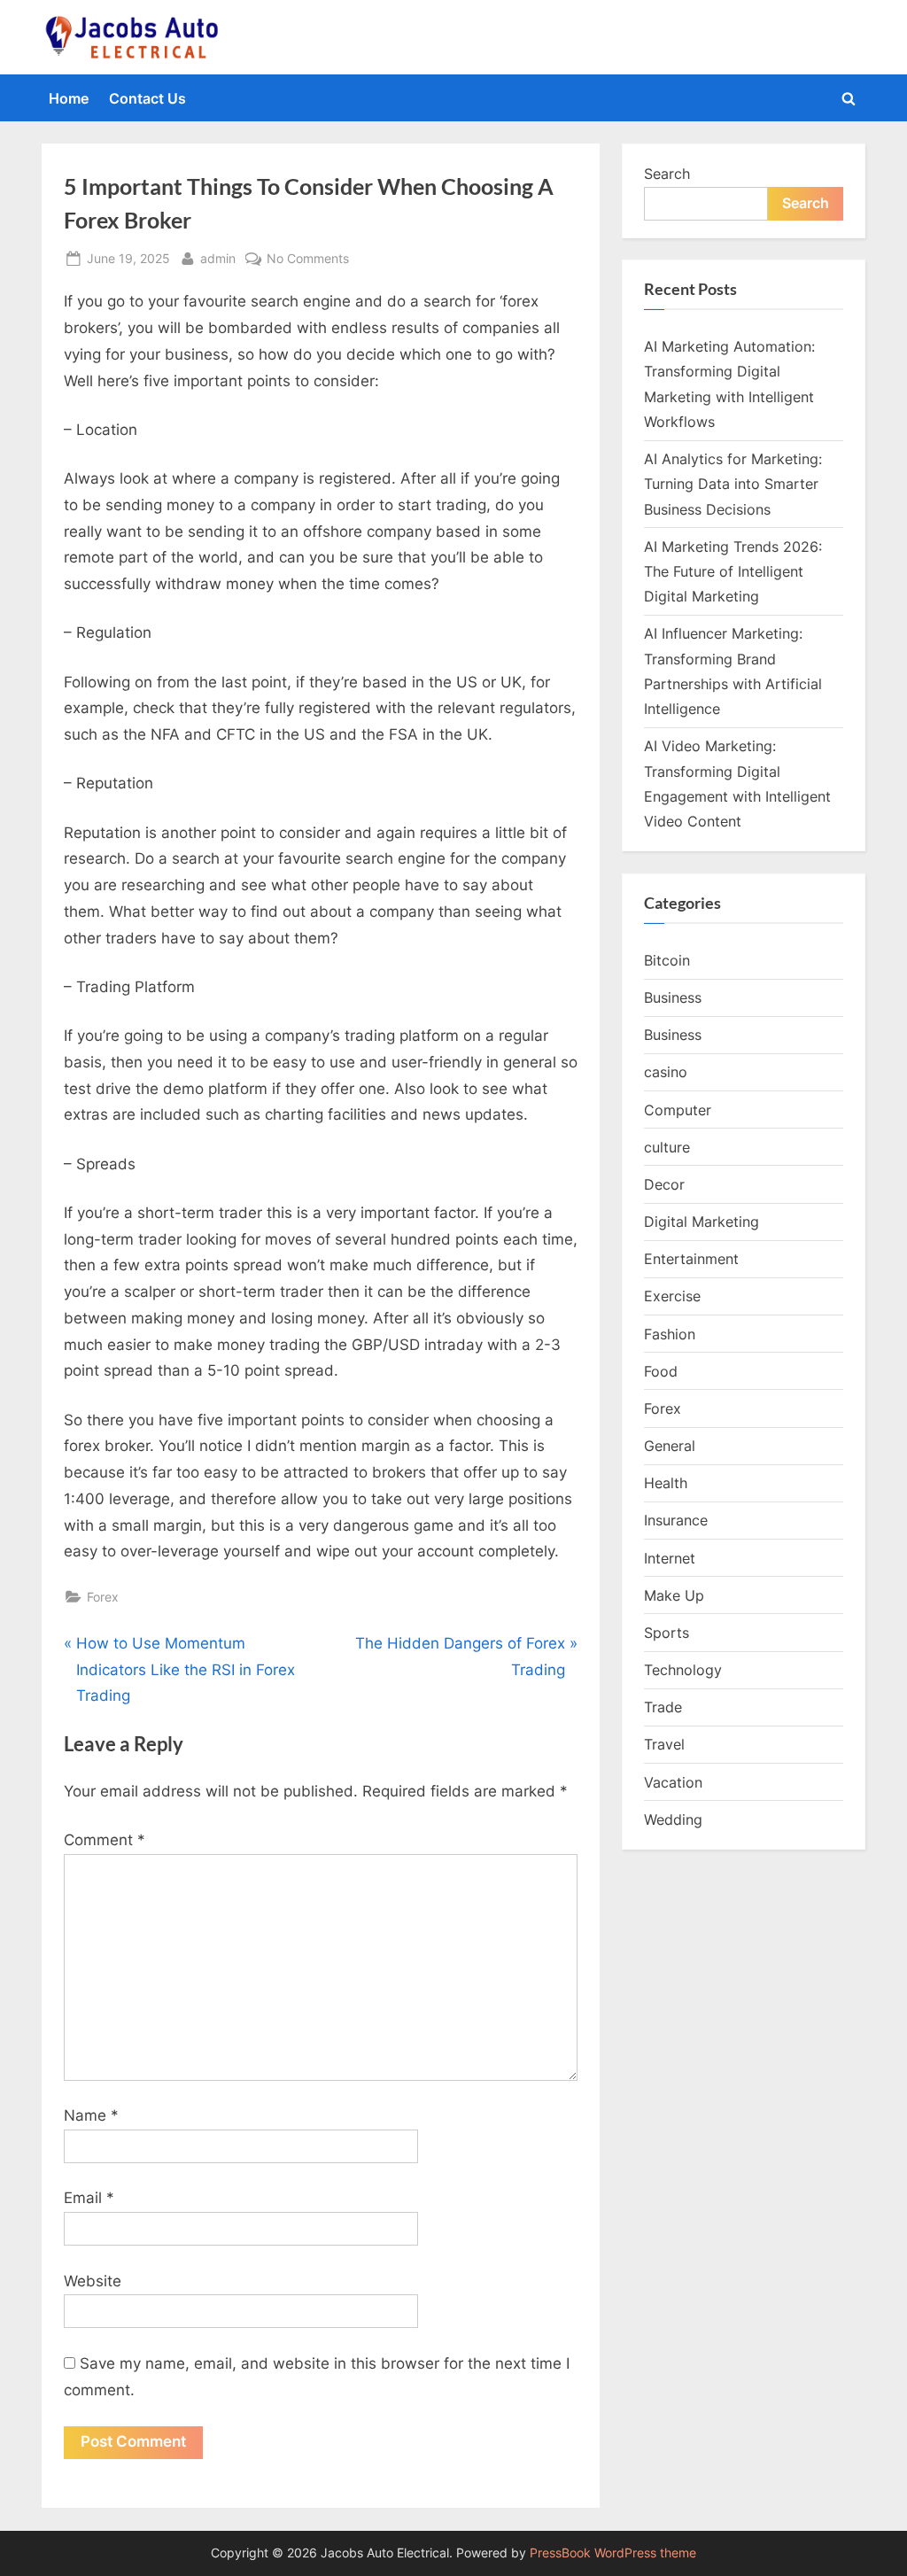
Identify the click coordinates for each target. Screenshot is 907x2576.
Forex (103, 1597)
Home (69, 98)
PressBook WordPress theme (613, 2553)
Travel (664, 1744)
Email (89, 2198)
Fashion (670, 1334)
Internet (670, 1558)
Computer (678, 1110)
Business (673, 997)
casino (666, 1072)
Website (93, 2281)
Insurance (676, 1520)
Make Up (674, 1595)
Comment (105, 1840)
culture (667, 1147)
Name (91, 2115)
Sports (667, 1633)
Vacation (673, 1782)
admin (218, 258)
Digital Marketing (702, 1222)
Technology (683, 1670)
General (670, 1446)
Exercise (672, 1296)
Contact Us (147, 98)
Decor (664, 1184)
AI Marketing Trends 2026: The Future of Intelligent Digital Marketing (733, 572)
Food (661, 1371)
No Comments (308, 260)
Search (667, 174)
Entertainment (691, 1259)
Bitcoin (667, 960)
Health (666, 1483)
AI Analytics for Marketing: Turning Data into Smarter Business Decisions (733, 484)
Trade (663, 1707)
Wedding (673, 1819)
